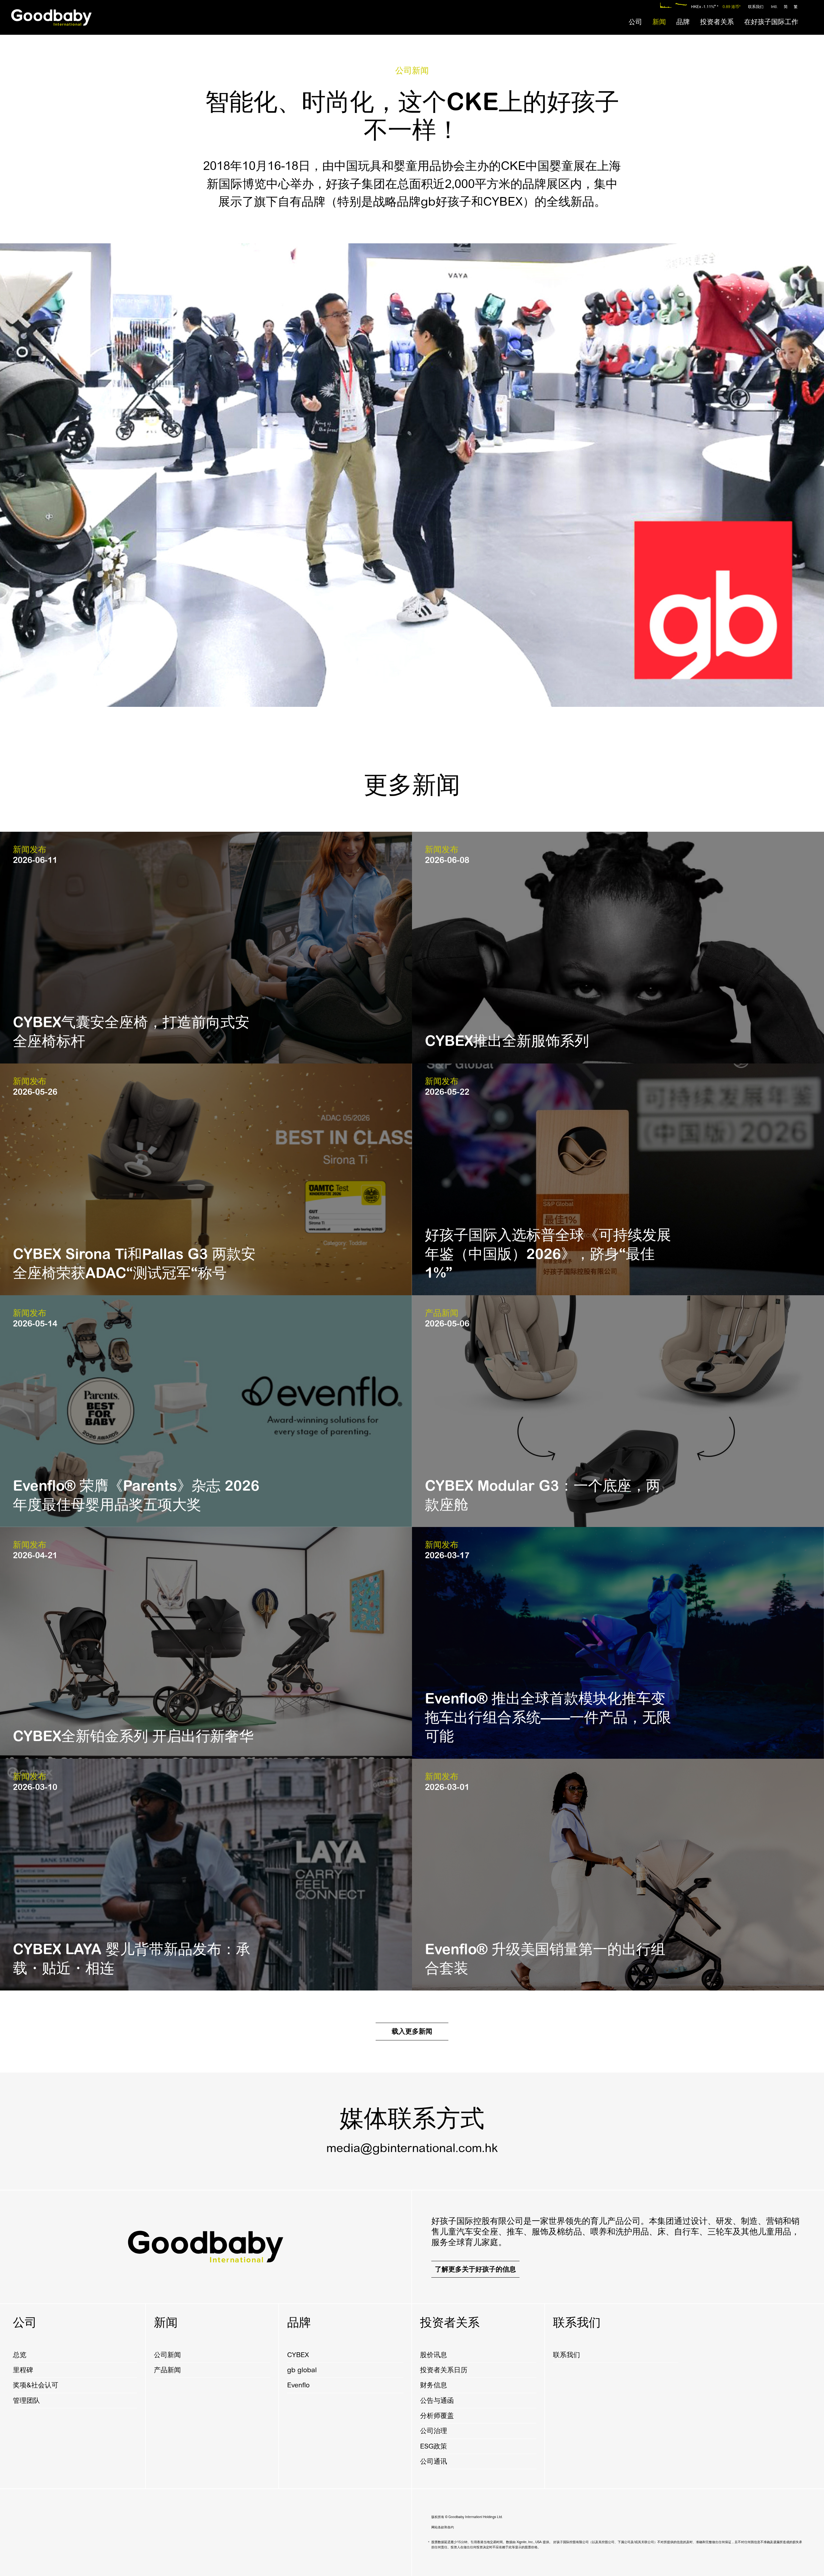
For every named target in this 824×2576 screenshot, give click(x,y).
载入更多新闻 (412, 2031)
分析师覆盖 (437, 2416)
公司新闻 (167, 2355)
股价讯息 (434, 2355)
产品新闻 (167, 2370)
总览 (20, 2355)
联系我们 (756, 7)
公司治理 (434, 2431)
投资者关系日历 (444, 2370)
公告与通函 (437, 2401)
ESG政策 (434, 2446)
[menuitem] (635, 22)
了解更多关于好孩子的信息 (475, 2269)
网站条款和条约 (443, 2527)
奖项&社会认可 (36, 2385)
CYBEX (298, 2355)
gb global (302, 2370)
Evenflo (298, 2385)
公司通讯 (434, 2461)
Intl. (774, 7)
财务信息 (434, 2385)
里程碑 (23, 2370)
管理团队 (26, 2401)
